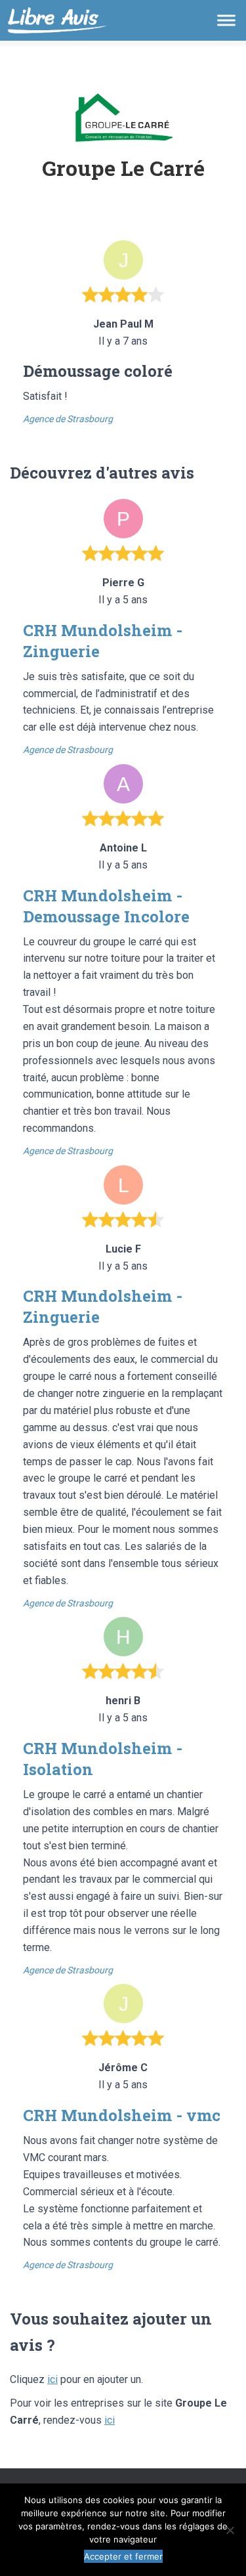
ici (52, 2379)
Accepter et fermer (123, 2556)
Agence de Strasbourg (68, 419)
